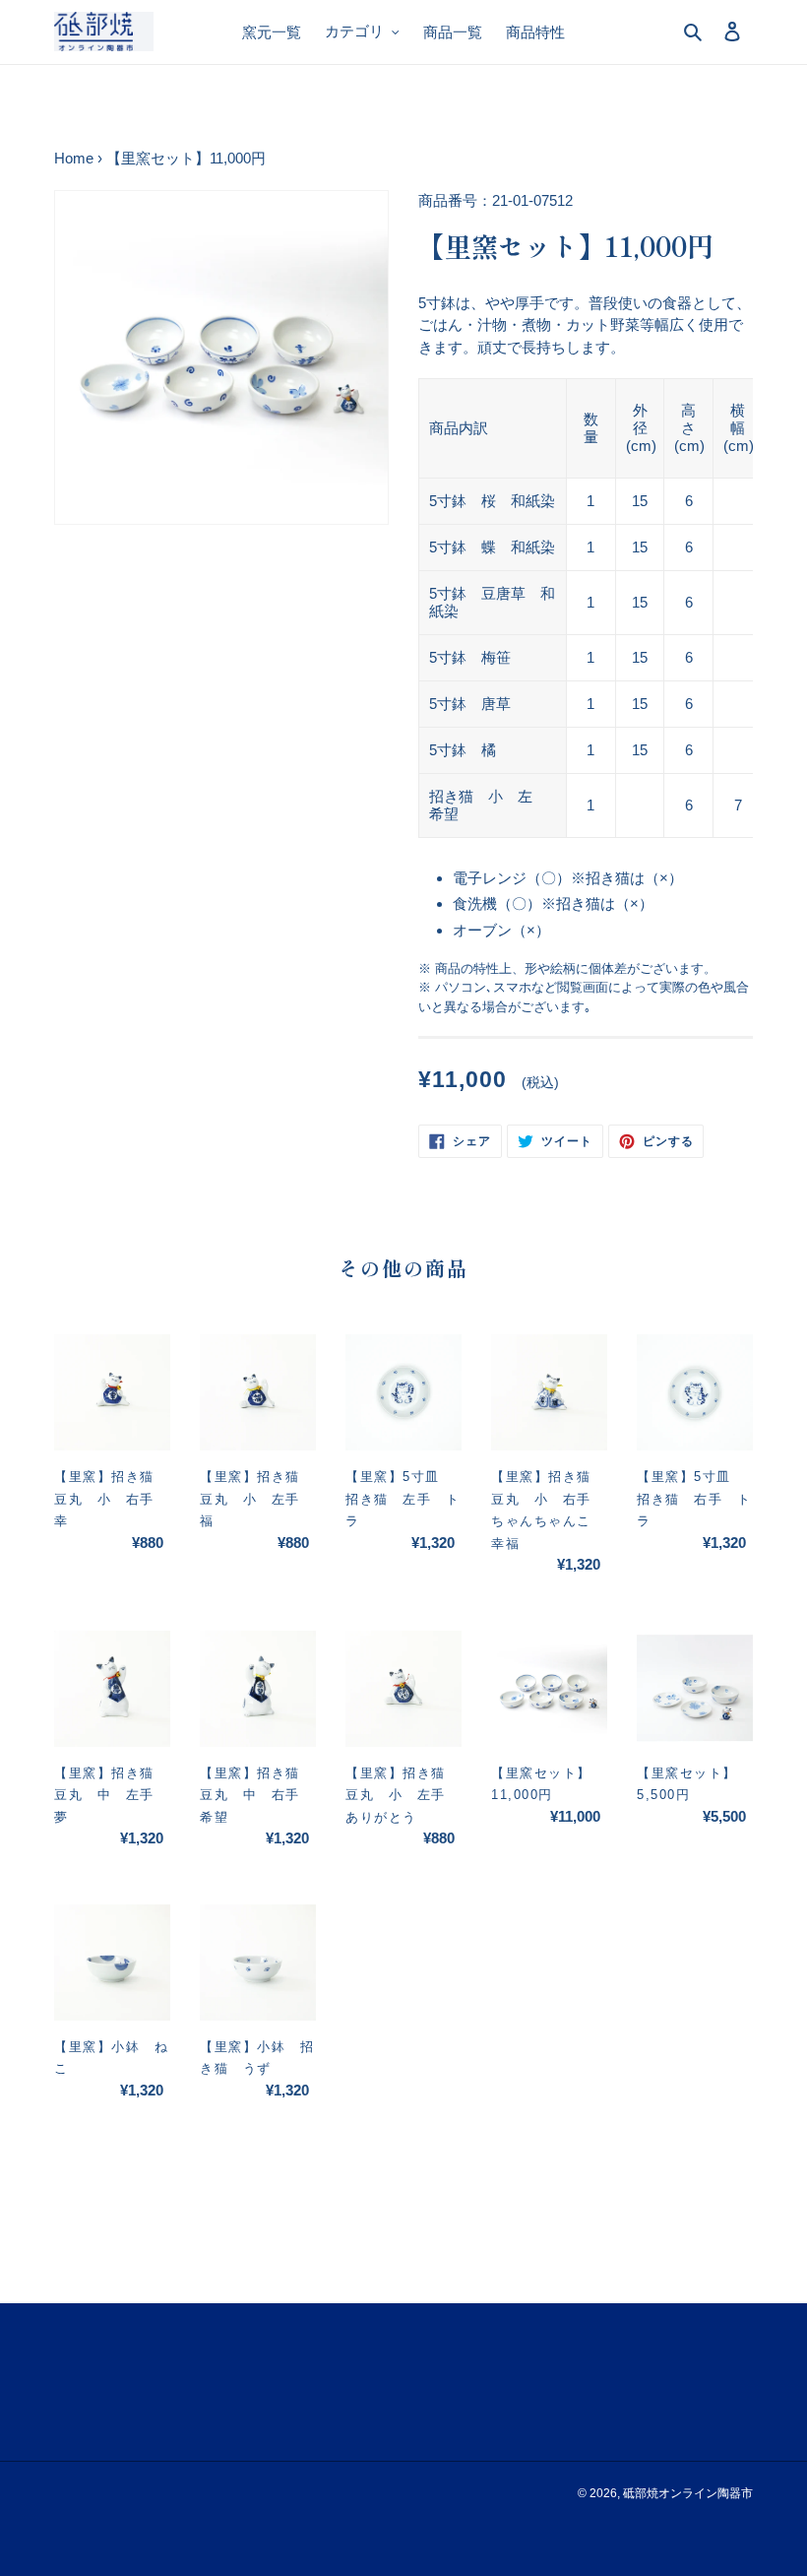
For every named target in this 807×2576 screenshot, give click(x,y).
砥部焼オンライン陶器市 (688, 2493)
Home (74, 158)
